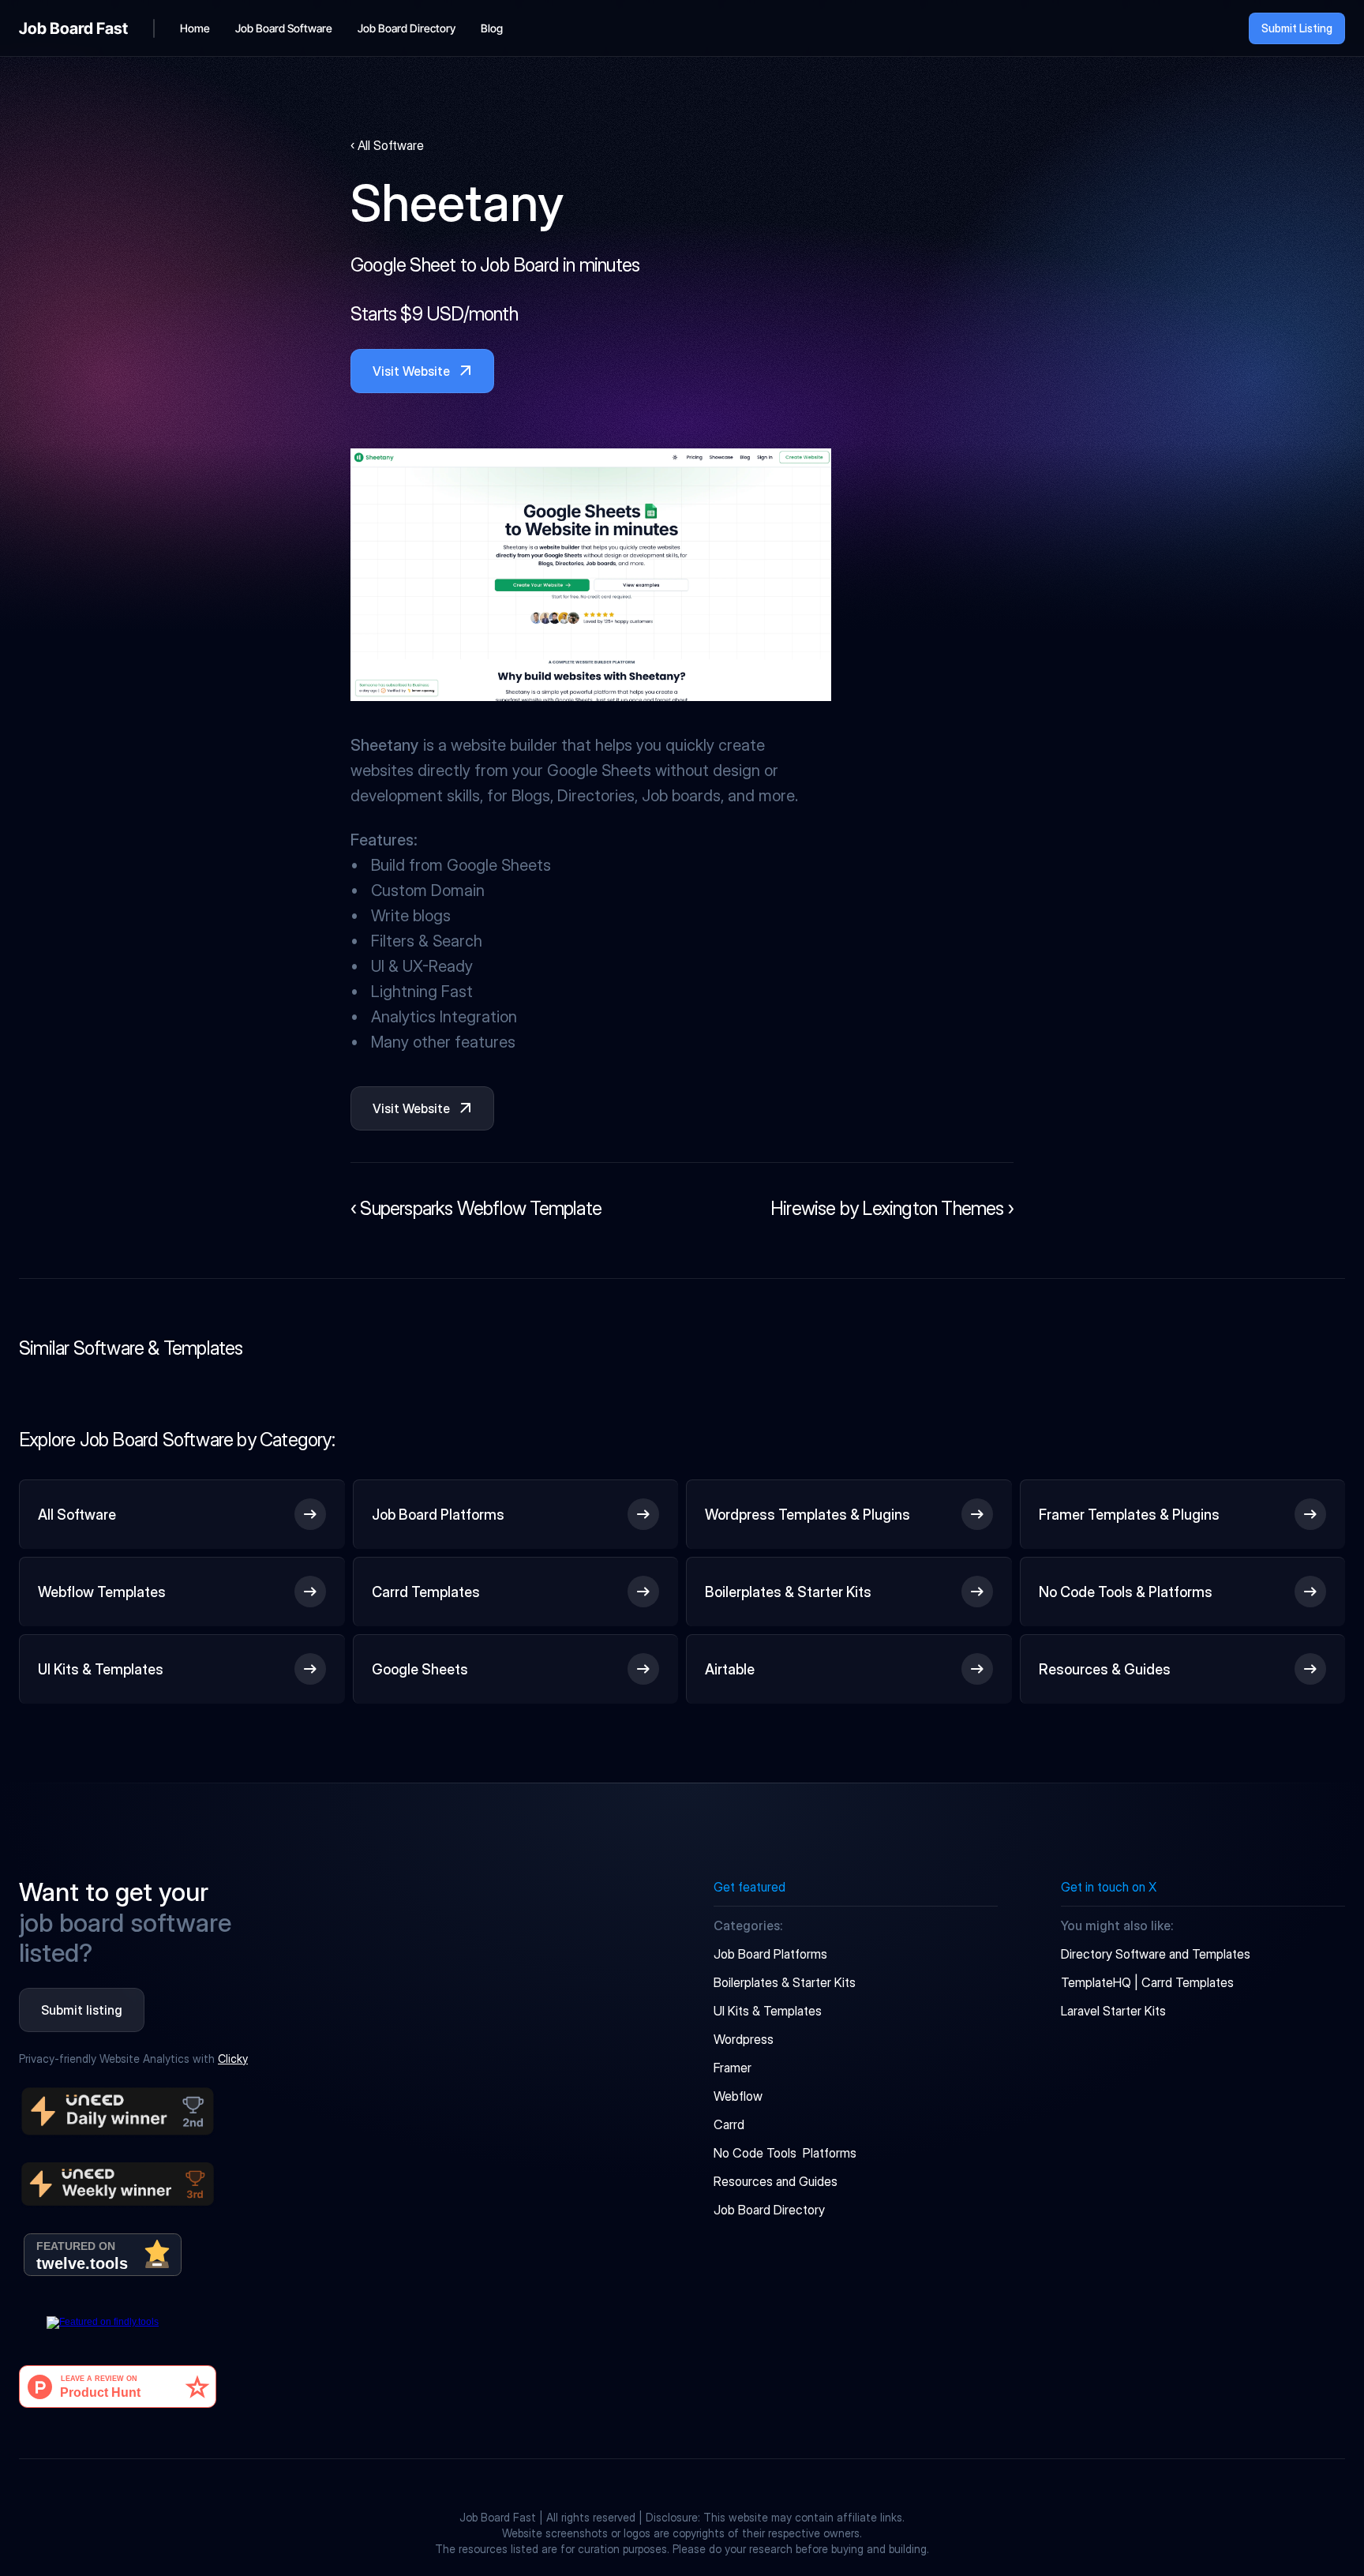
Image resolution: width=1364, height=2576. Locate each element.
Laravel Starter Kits (1113, 2011)
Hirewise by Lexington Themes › (892, 1208)
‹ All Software (387, 145)
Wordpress (744, 2039)
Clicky (233, 2059)
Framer (733, 2068)
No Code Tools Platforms (785, 2153)
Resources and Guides (776, 2181)
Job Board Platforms (770, 1954)
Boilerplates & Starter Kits (785, 1982)
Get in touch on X (1109, 1887)
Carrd (729, 2124)
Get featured (749, 1887)
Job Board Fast (73, 28)
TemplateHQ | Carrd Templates (1147, 1982)
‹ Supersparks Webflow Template (476, 1208)
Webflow (738, 2096)
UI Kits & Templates (768, 2011)
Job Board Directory (769, 2210)
